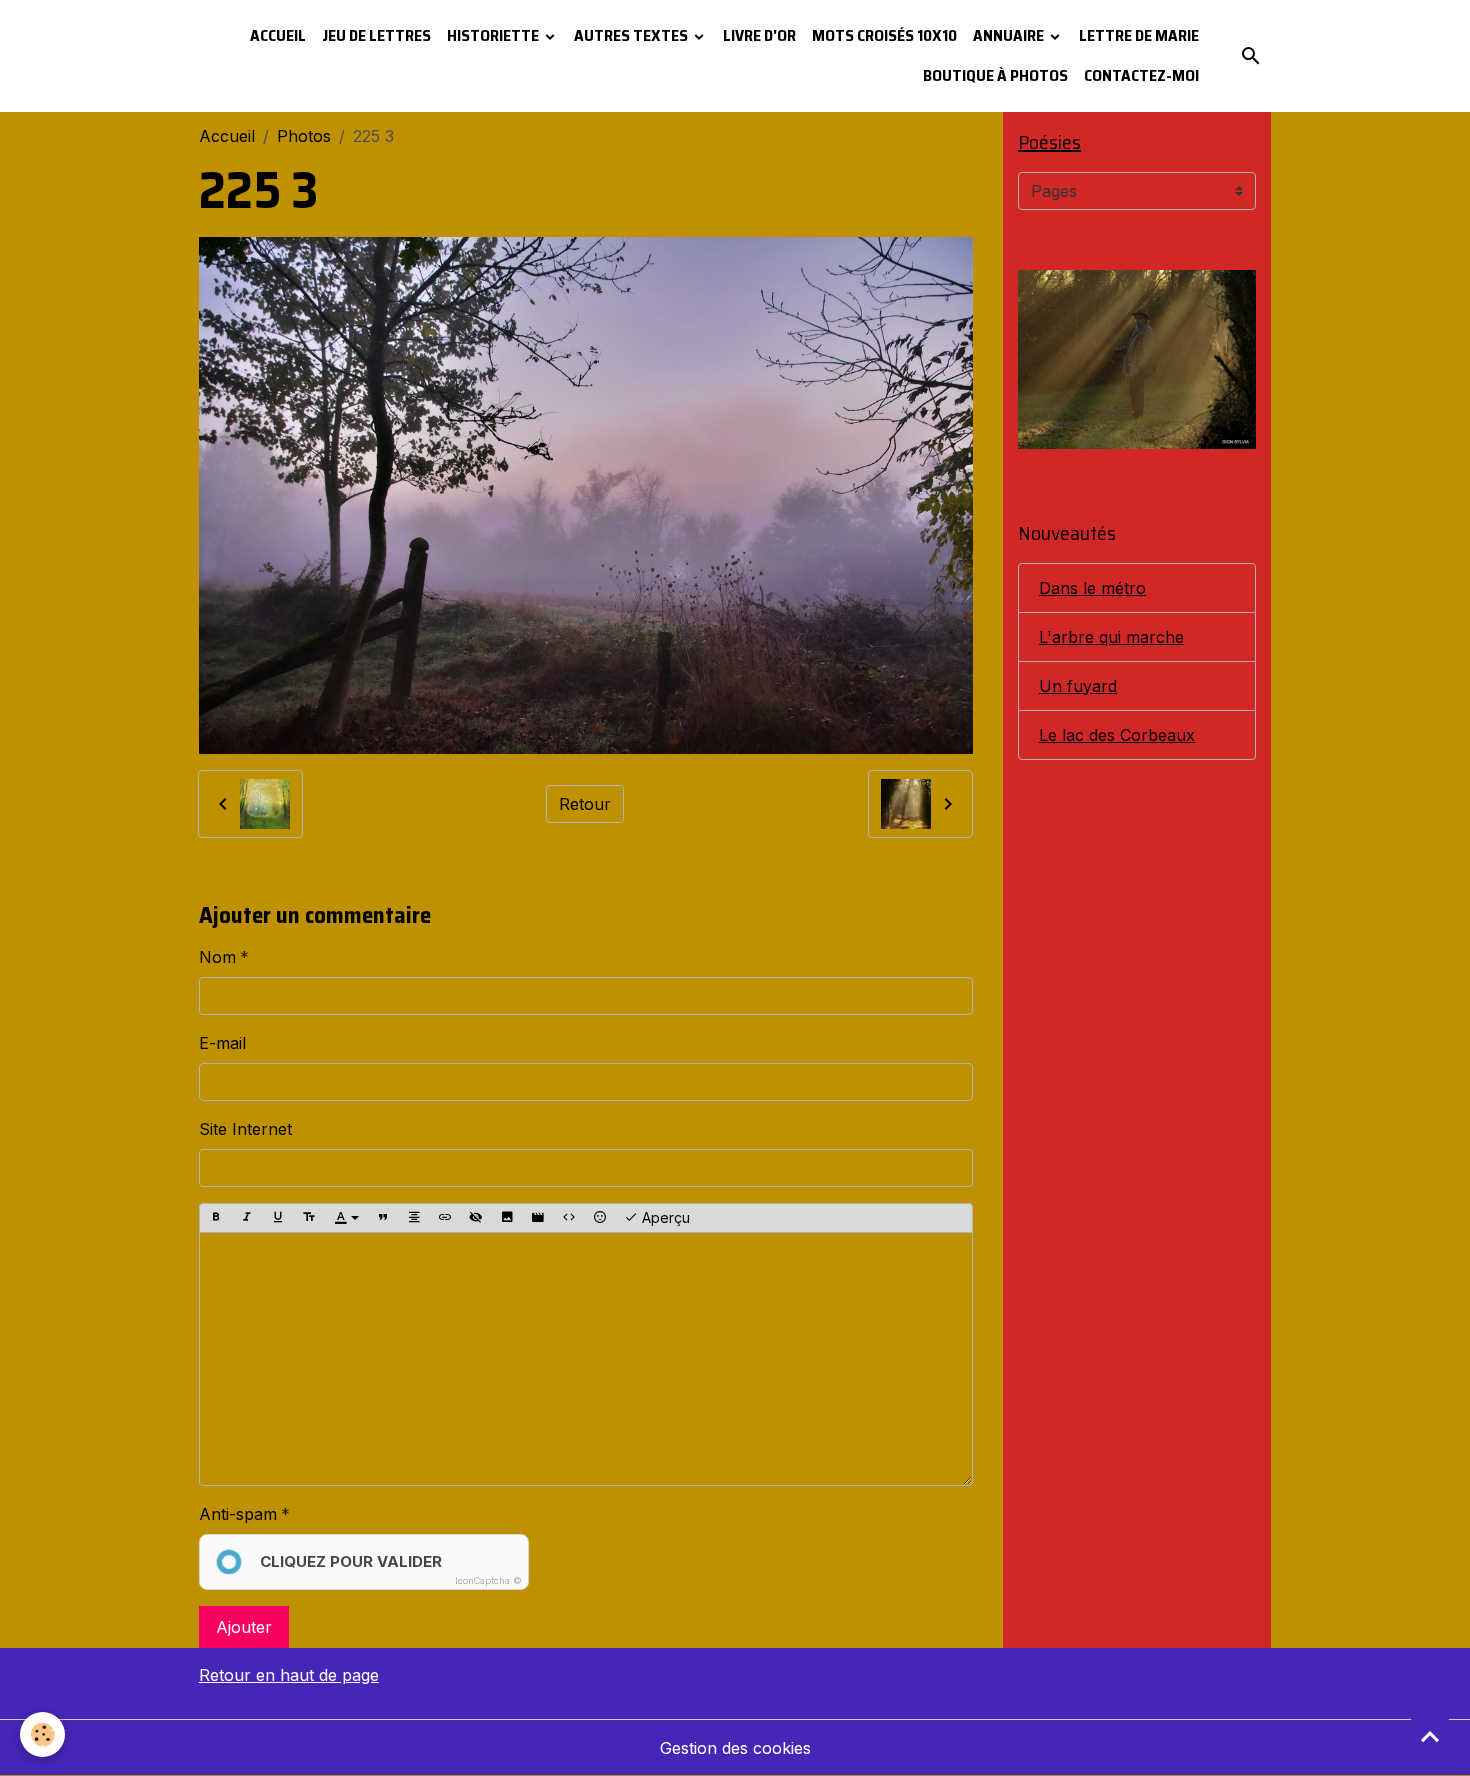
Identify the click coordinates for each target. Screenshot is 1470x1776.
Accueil (278, 35)
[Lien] (445, 1218)
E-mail (222, 1043)
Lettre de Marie (1139, 35)
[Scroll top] (1430, 1736)
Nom (217, 957)
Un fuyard (1078, 686)
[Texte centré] (414, 1218)
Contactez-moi (1141, 75)
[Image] (507, 1218)
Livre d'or (759, 35)
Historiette (494, 35)
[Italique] (247, 1218)
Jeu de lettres (376, 35)
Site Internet (245, 1129)
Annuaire (1010, 35)
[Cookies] (42, 1734)
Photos (304, 136)
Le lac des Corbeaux (1117, 735)
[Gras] (216, 1218)
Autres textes (632, 35)
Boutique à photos (995, 75)
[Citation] (383, 1218)
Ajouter (244, 1627)
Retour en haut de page (289, 1675)
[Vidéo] (538, 1218)
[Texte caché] (476, 1218)
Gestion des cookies (735, 1748)
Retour (585, 804)
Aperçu (664, 1217)
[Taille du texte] (309, 1218)
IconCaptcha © (488, 1580)
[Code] (569, 1218)
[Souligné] (278, 1218)
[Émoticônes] (600, 1218)
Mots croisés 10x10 (884, 35)
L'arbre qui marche (1111, 637)
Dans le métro (1092, 588)
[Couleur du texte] (347, 1218)
